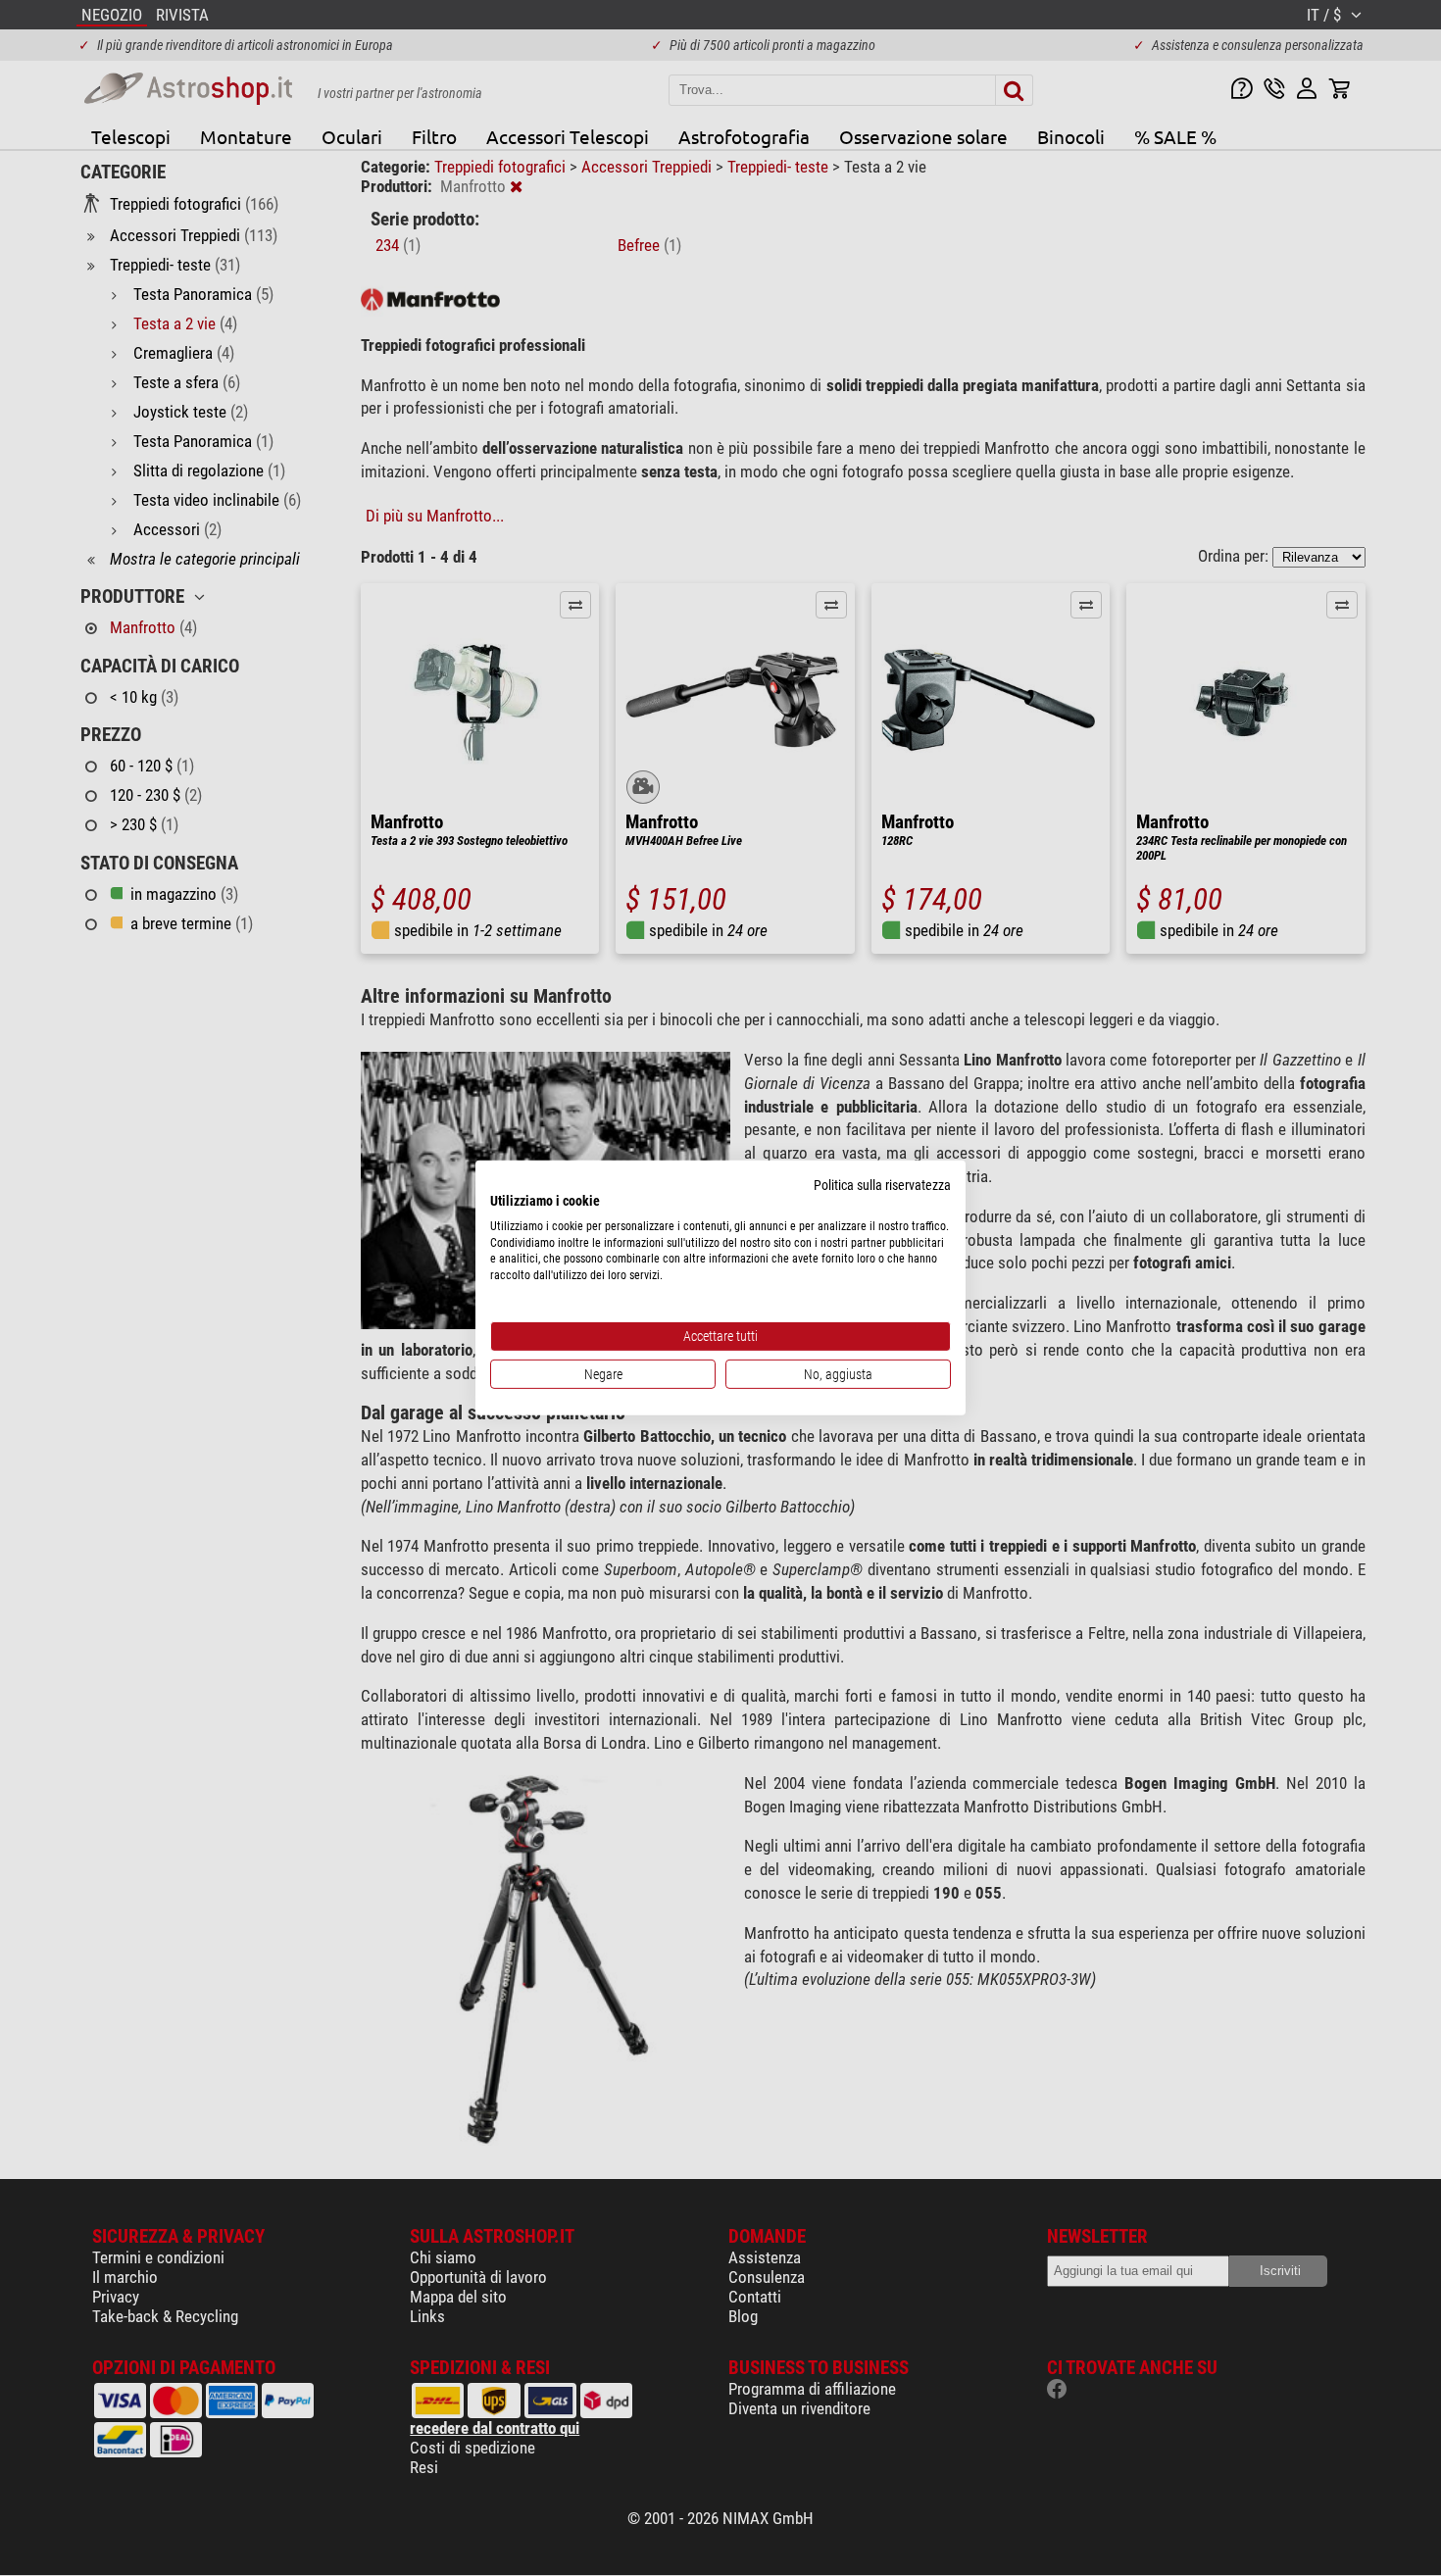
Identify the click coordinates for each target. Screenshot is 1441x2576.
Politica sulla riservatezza (882, 1185)
